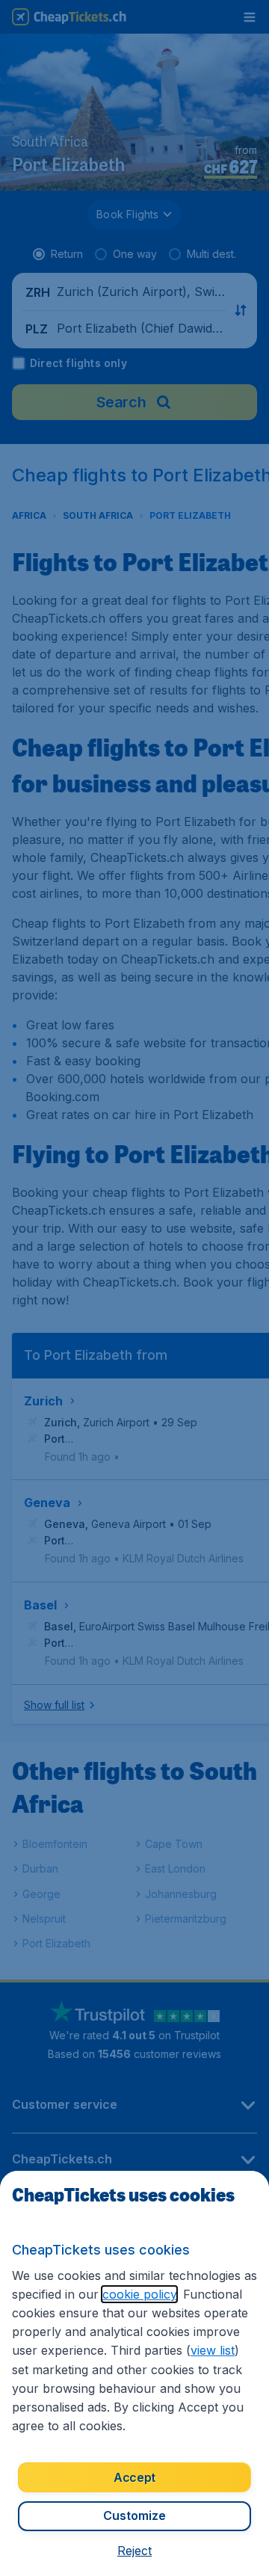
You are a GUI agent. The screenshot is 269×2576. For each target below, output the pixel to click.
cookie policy (139, 2294)
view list (213, 2350)
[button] (134, 2551)
